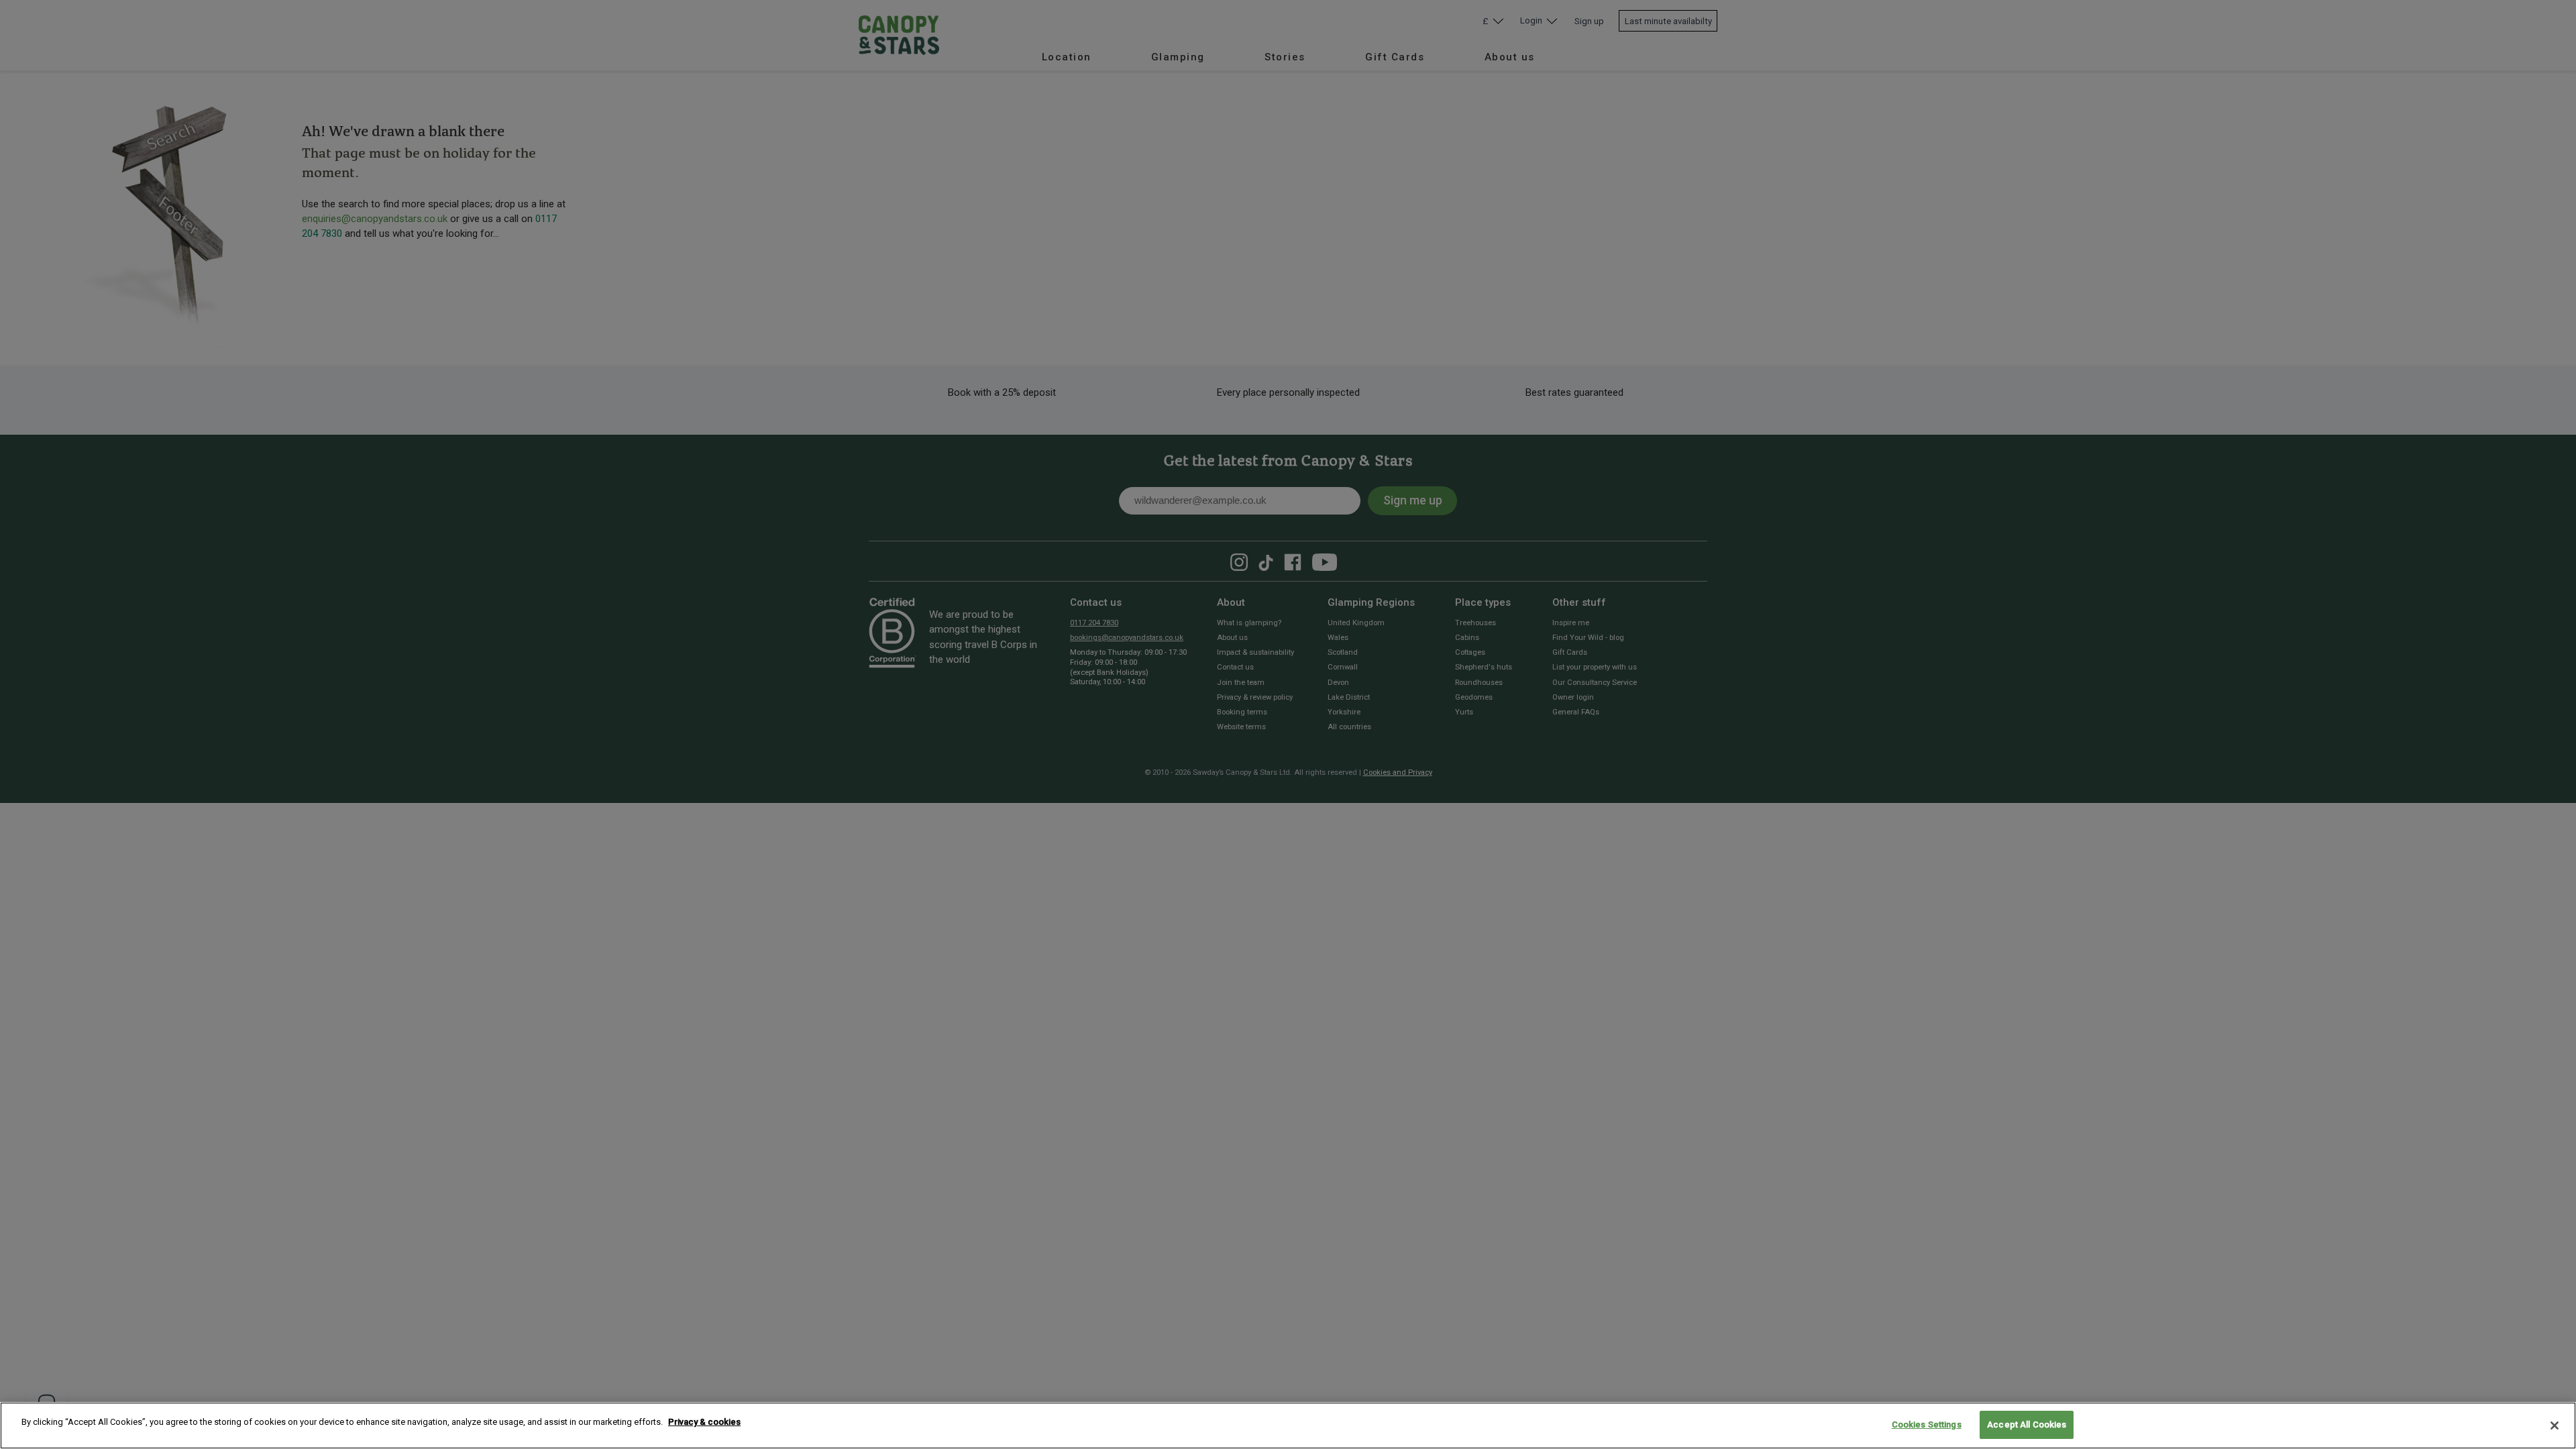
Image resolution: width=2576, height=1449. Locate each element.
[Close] (2555, 1426)
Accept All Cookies (2027, 1425)
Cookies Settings (1927, 1425)
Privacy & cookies (704, 1422)
